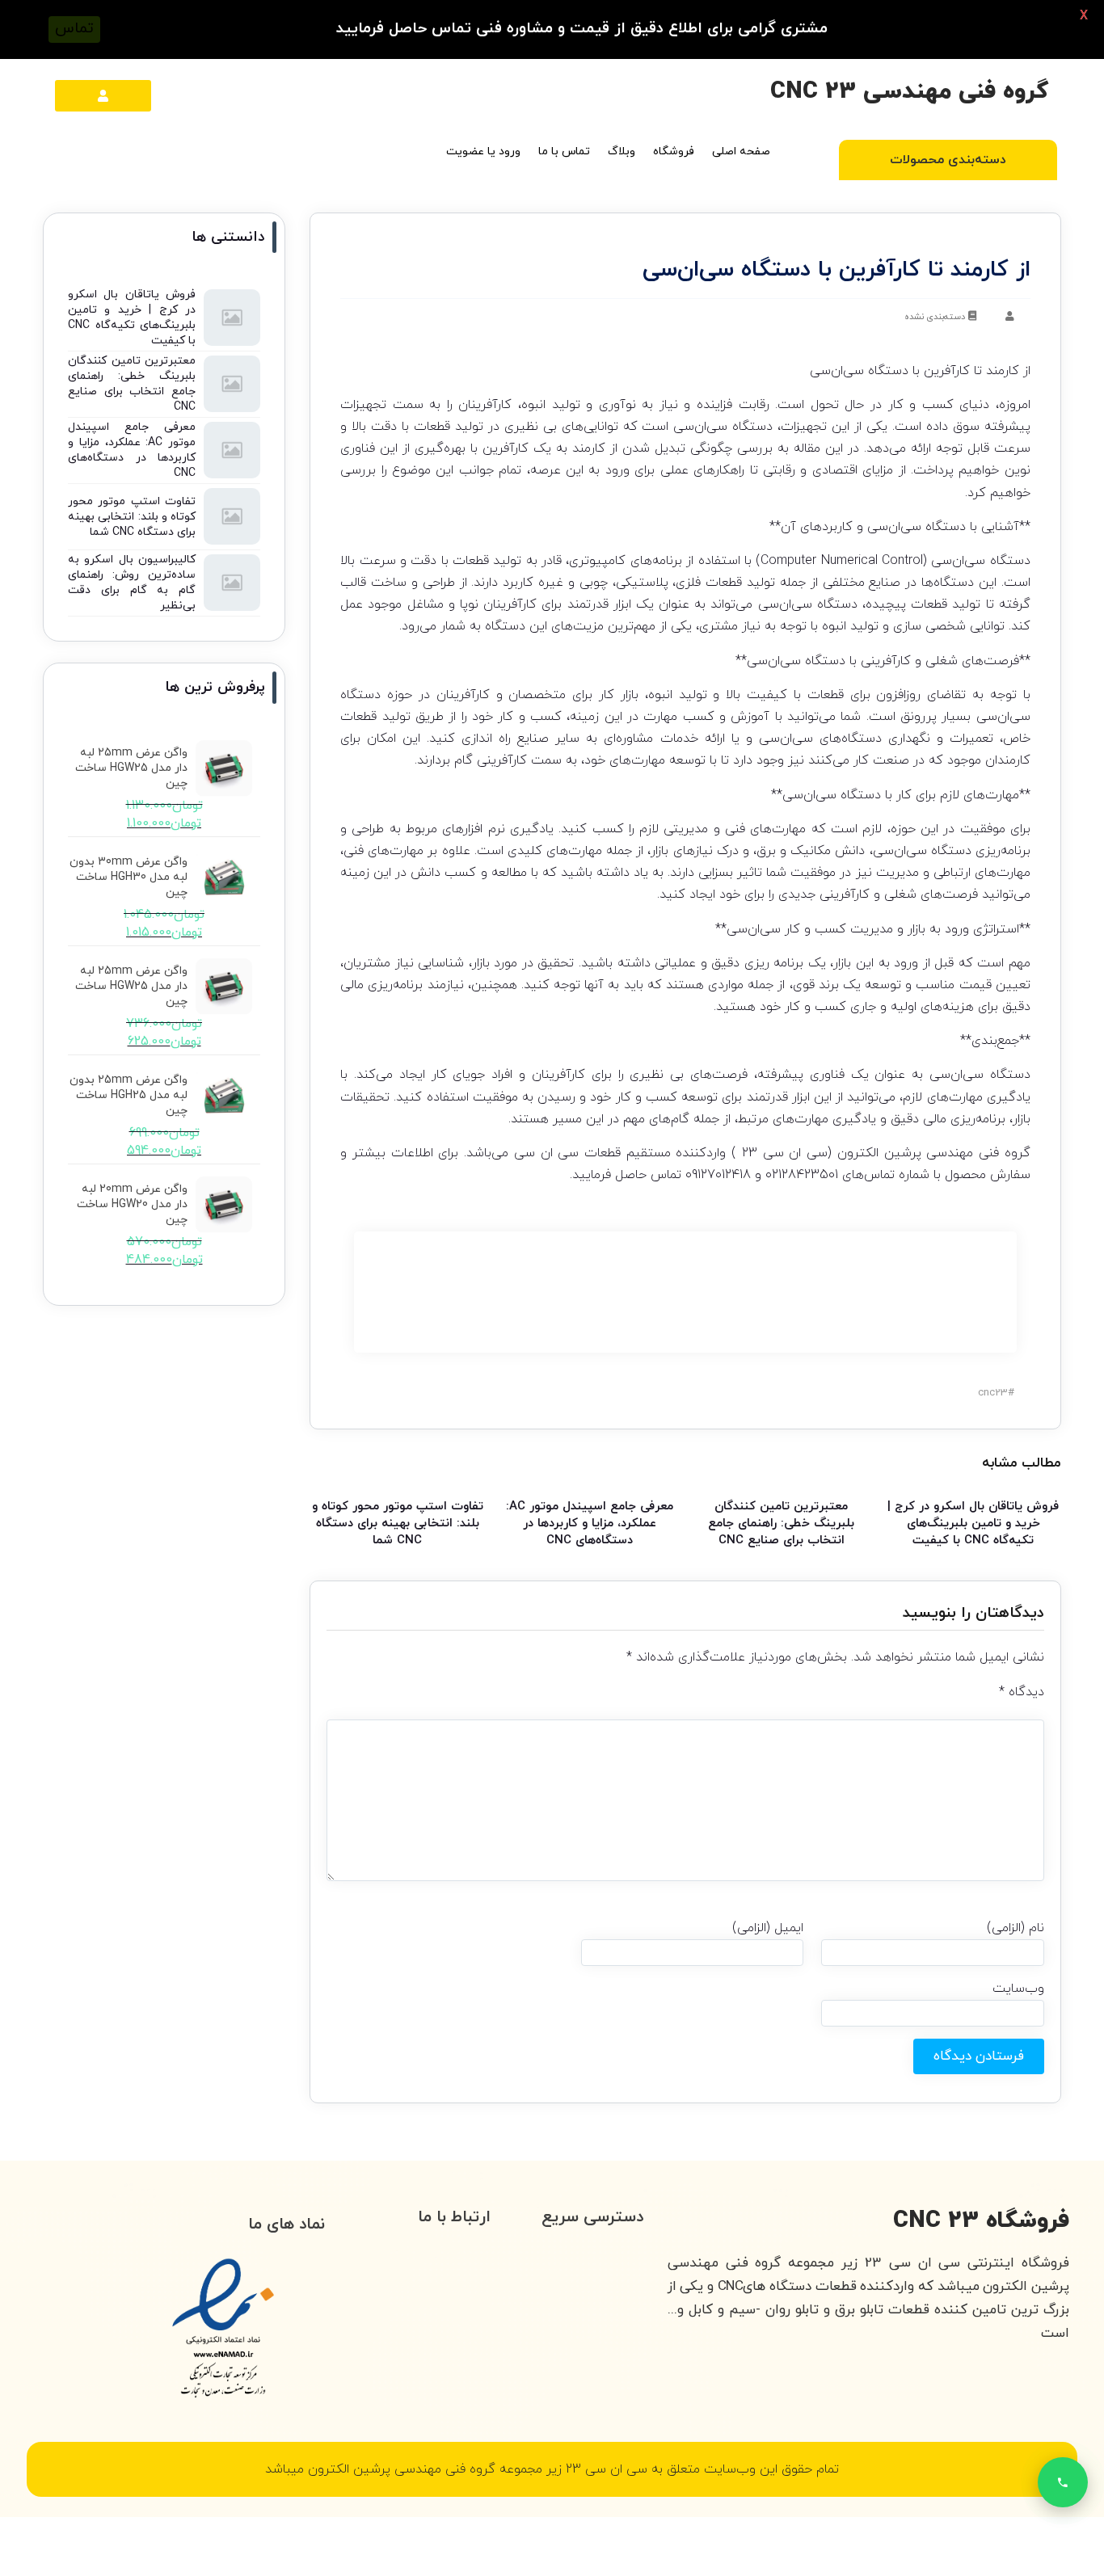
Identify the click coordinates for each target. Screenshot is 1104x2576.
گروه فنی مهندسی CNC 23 (910, 92)
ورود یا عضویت (483, 152)
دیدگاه (1022, 1692)
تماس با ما (564, 152)
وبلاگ (622, 152)
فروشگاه (674, 152)
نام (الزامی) (1016, 1928)
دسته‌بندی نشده (935, 317)
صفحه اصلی (741, 152)
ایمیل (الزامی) (768, 1928)
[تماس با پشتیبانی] (1063, 2482)
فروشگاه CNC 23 (981, 2221)
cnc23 (993, 1393)
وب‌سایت (1018, 1989)
